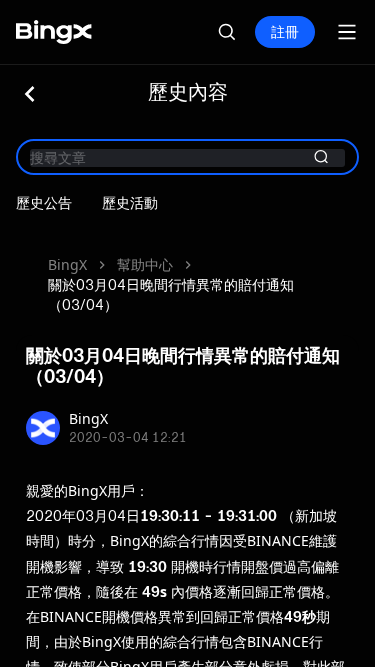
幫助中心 (145, 264)
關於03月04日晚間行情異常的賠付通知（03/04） (171, 294)
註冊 (285, 31)
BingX (67, 264)
